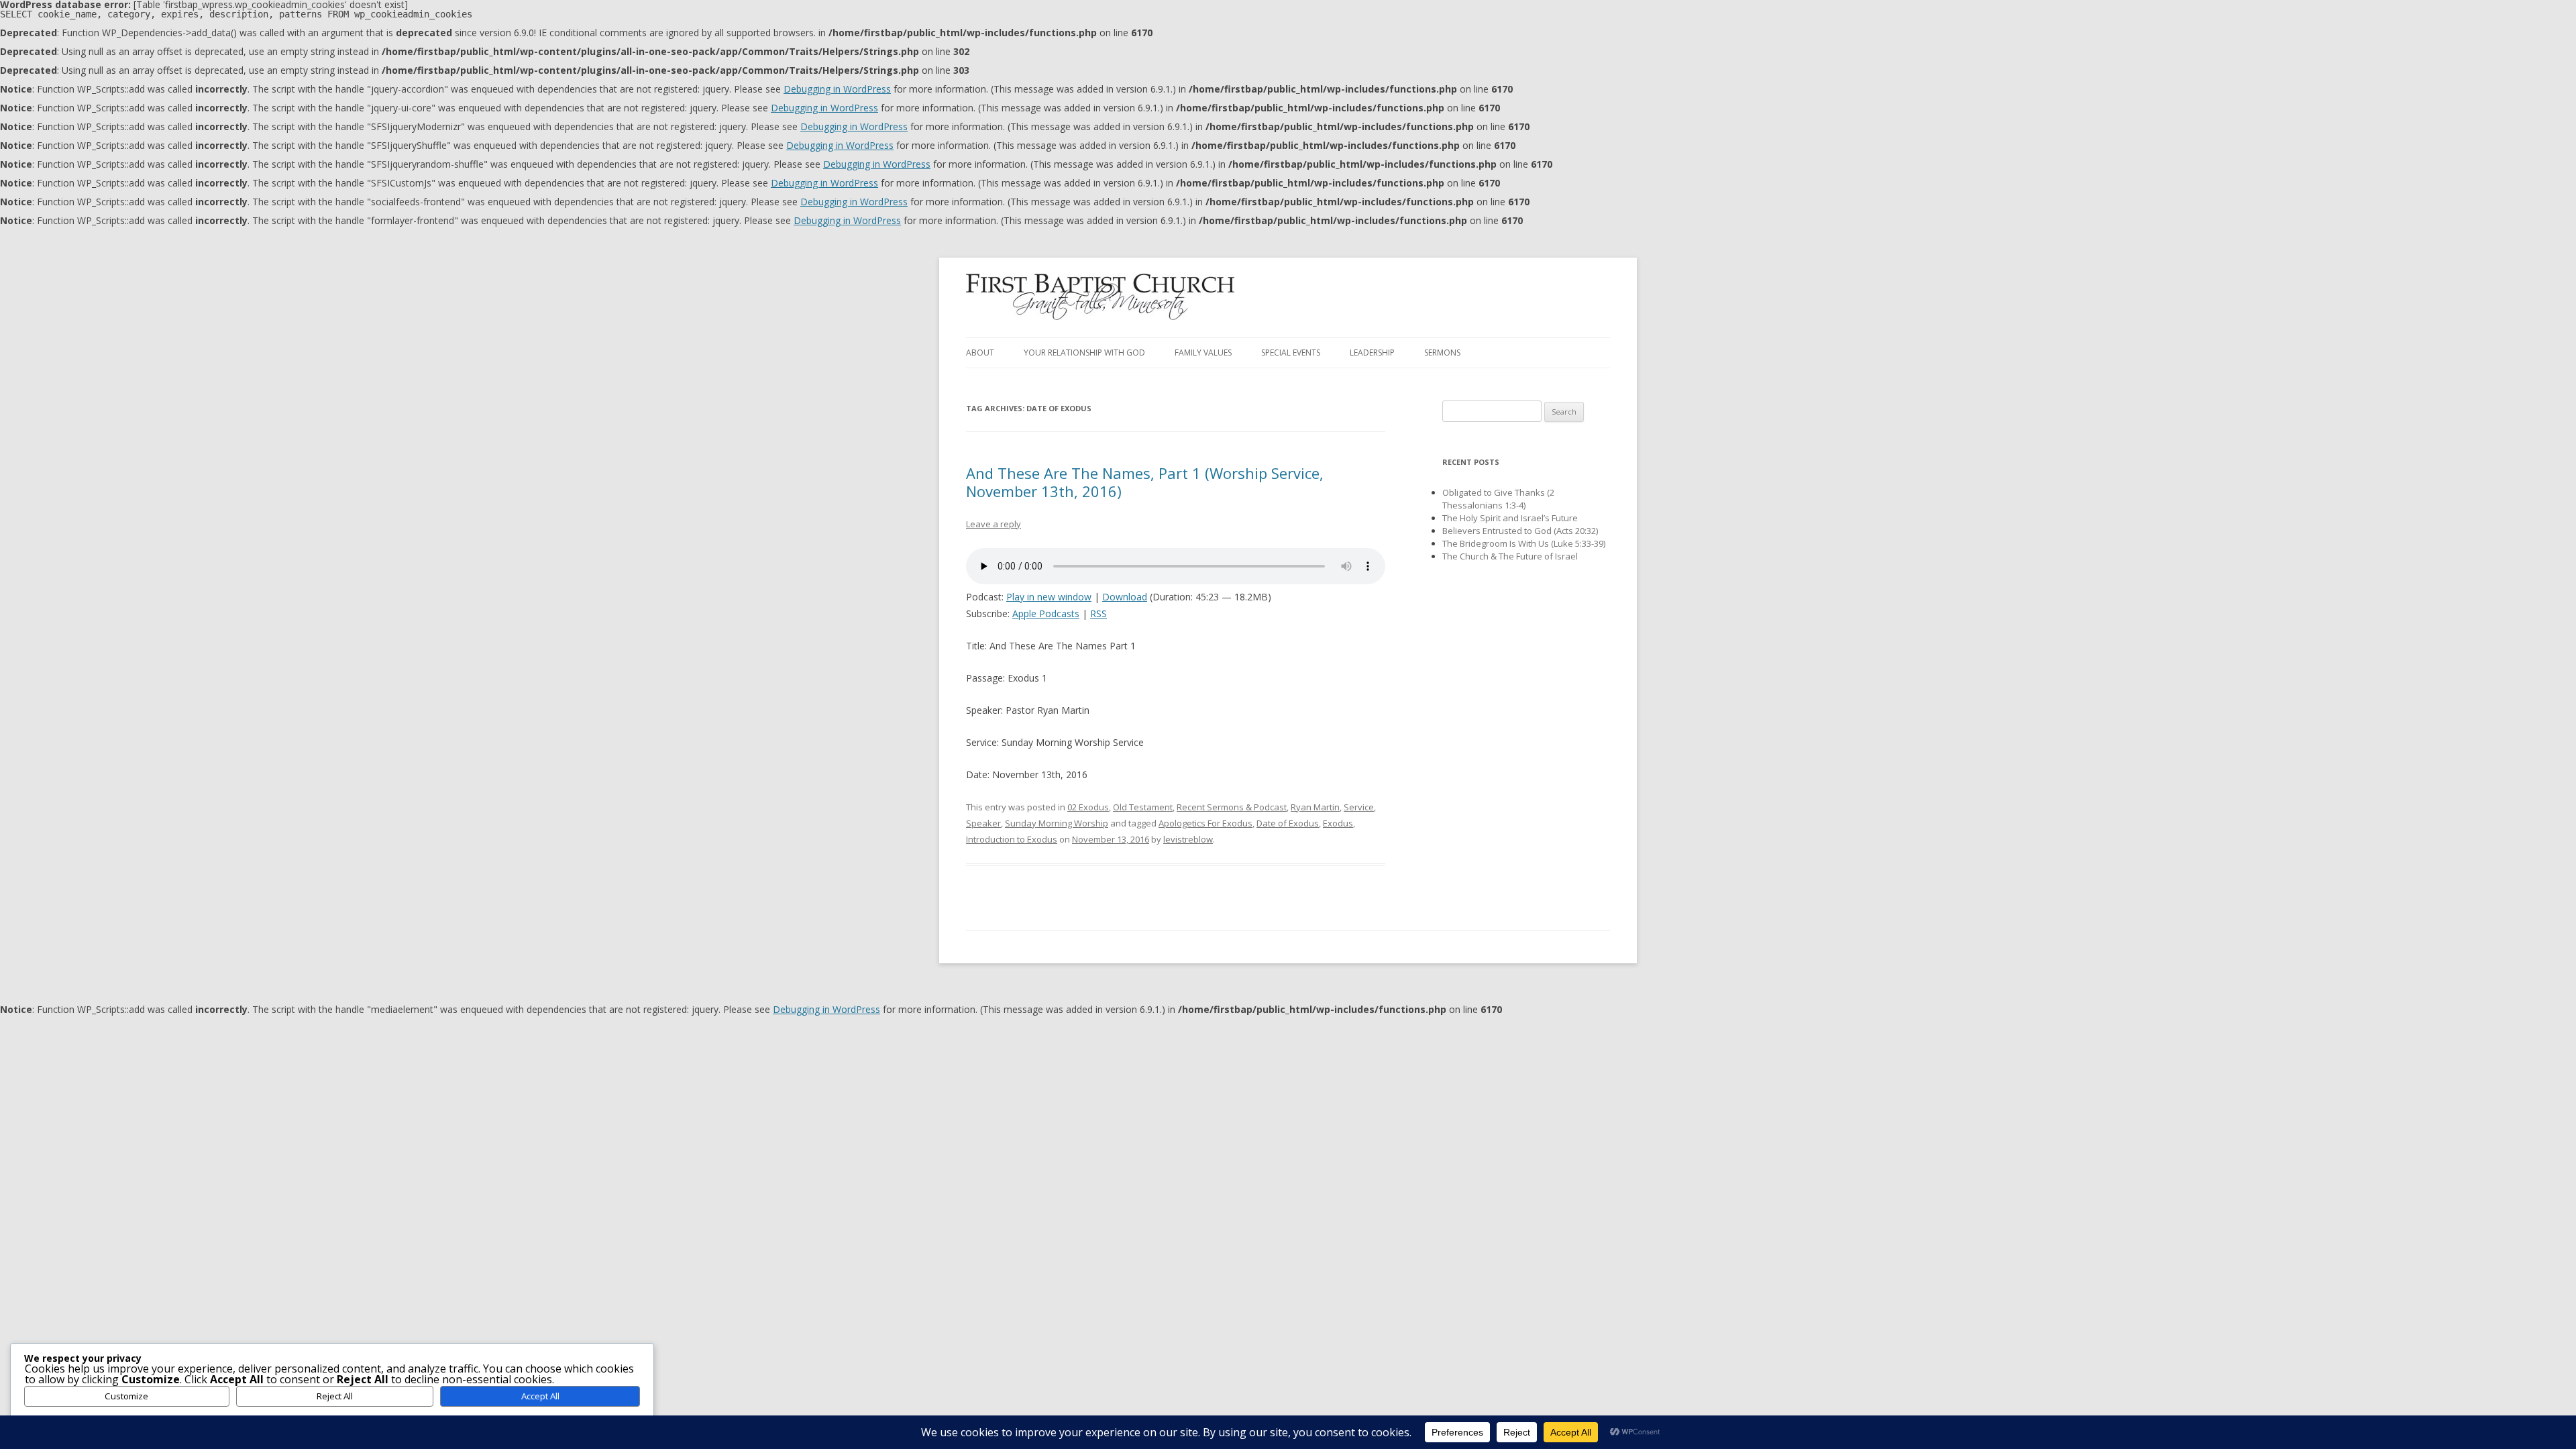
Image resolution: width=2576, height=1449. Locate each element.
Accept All (540, 1396)
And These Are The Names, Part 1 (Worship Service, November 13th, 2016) (1145, 482)
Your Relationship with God (1084, 353)
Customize (126, 1396)
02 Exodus (1088, 807)
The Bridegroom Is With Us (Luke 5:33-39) (1524, 543)
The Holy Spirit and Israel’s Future (1510, 518)
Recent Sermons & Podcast (1232, 807)
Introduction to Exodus (1012, 839)
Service (1359, 807)
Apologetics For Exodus (1205, 823)
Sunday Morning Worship (1057, 823)
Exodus (1338, 823)
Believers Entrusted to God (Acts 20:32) (1520, 531)
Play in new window (1049, 597)
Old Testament (1143, 807)
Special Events (1291, 353)
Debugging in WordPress (837, 89)
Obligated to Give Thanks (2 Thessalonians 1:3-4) (1498, 499)
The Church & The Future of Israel (1510, 556)
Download (1125, 597)
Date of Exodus (1288, 823)
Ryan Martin (1315, 807)
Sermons (1442, 353)
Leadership (1372, 353)
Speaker (983, 823)
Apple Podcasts (1046, 613)
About (980, 353)
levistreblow (1188, 839)
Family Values (1203, 353)
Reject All (335, 1396)
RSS (1098, 613)
